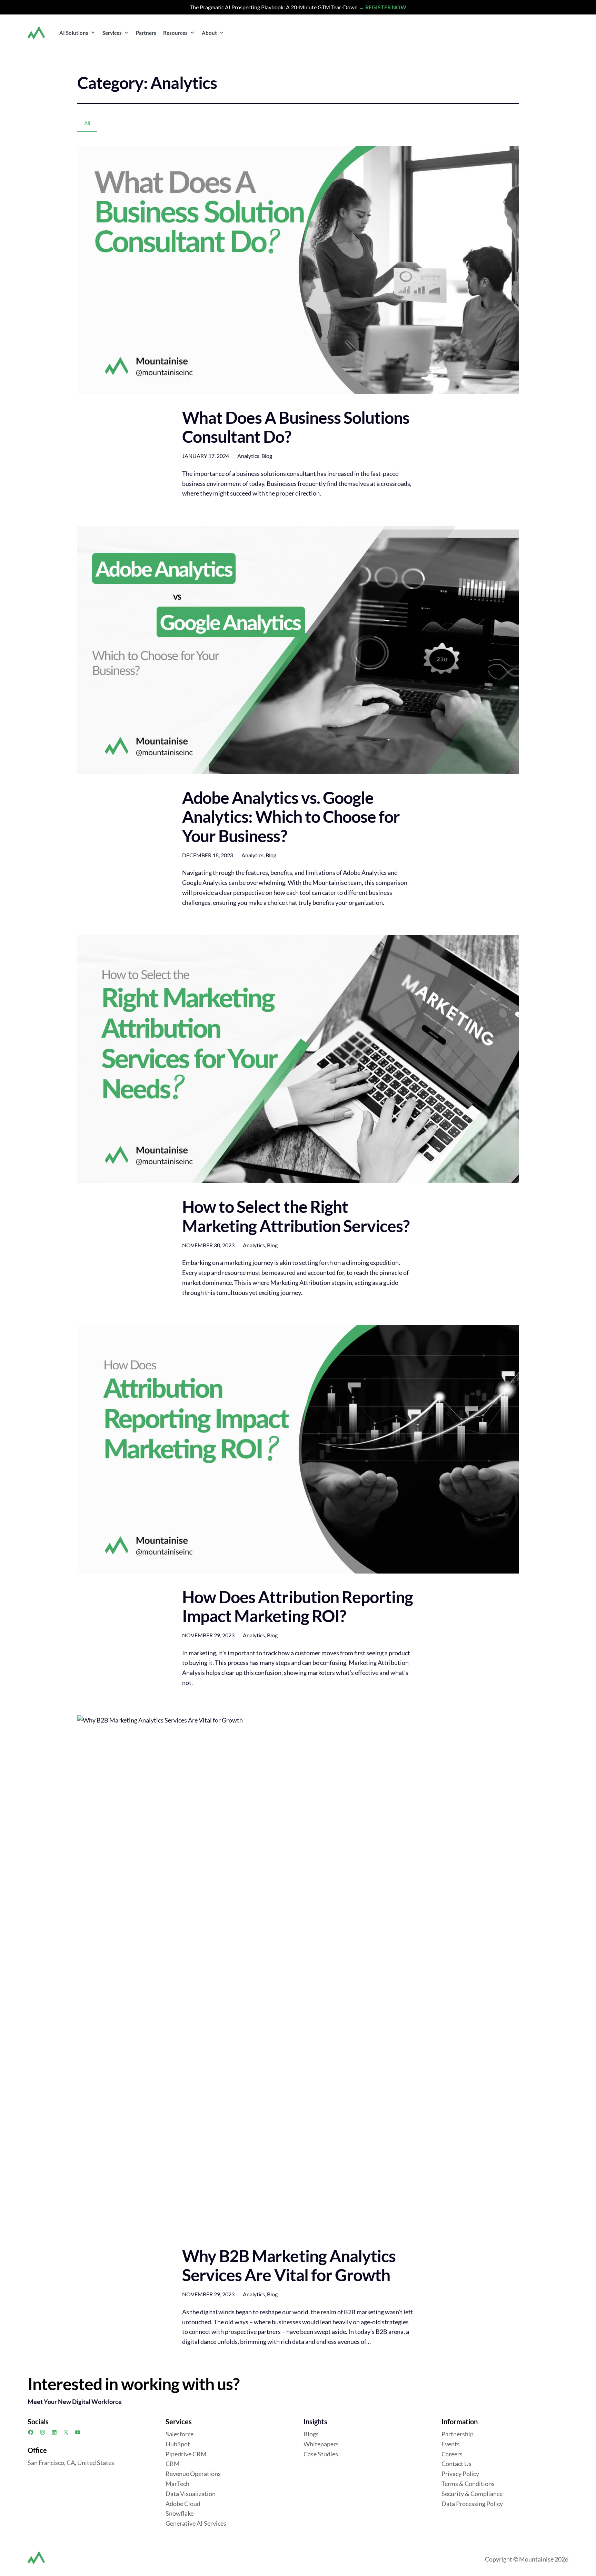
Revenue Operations (193, 2474)
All (87, 123)
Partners (146, 33)
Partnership (458, 2434)
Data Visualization (191, 2494)
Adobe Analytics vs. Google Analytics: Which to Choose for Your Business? (291, 817)
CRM (173, 2464)
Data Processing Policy (472, 2504)
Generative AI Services (196, 2523)
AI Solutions (74, 33)
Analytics (248, 456)
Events (451, 2444)
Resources (175, 33)
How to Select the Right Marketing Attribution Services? (296, 1216)
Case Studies (321, 2454)
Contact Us (456, 2464)
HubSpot (178, 2444)
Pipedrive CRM (186, 2454)
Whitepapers (321, 2444)
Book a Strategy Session (528, 32)
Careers (452, 2454)
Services (112, 33)
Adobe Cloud (183, 2504)
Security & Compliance (472, 2494)
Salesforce (180, 2434)
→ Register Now (383, 7)
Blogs (311, 2434)
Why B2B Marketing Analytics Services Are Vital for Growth (289, 2265)
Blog (267, 456)
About (209, 33)
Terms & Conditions (468, 2484)
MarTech (177, 2484)
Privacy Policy (460, 2474)
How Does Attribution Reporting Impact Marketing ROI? (297, 1606)
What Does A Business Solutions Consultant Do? (296, 427)
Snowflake (180, 2513)
